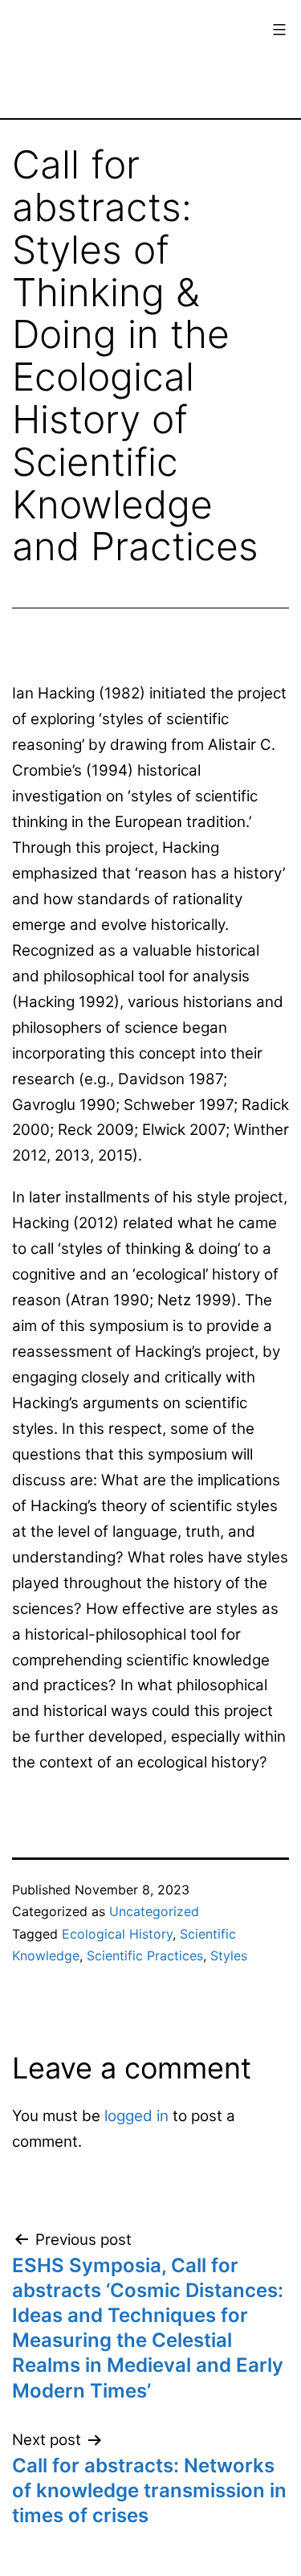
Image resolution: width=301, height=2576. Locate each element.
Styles (229, 1956)
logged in (136, 2116)
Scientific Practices (145, 1956)
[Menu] (277, 30)
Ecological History (117, 1934)
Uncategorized (154, 1911)
